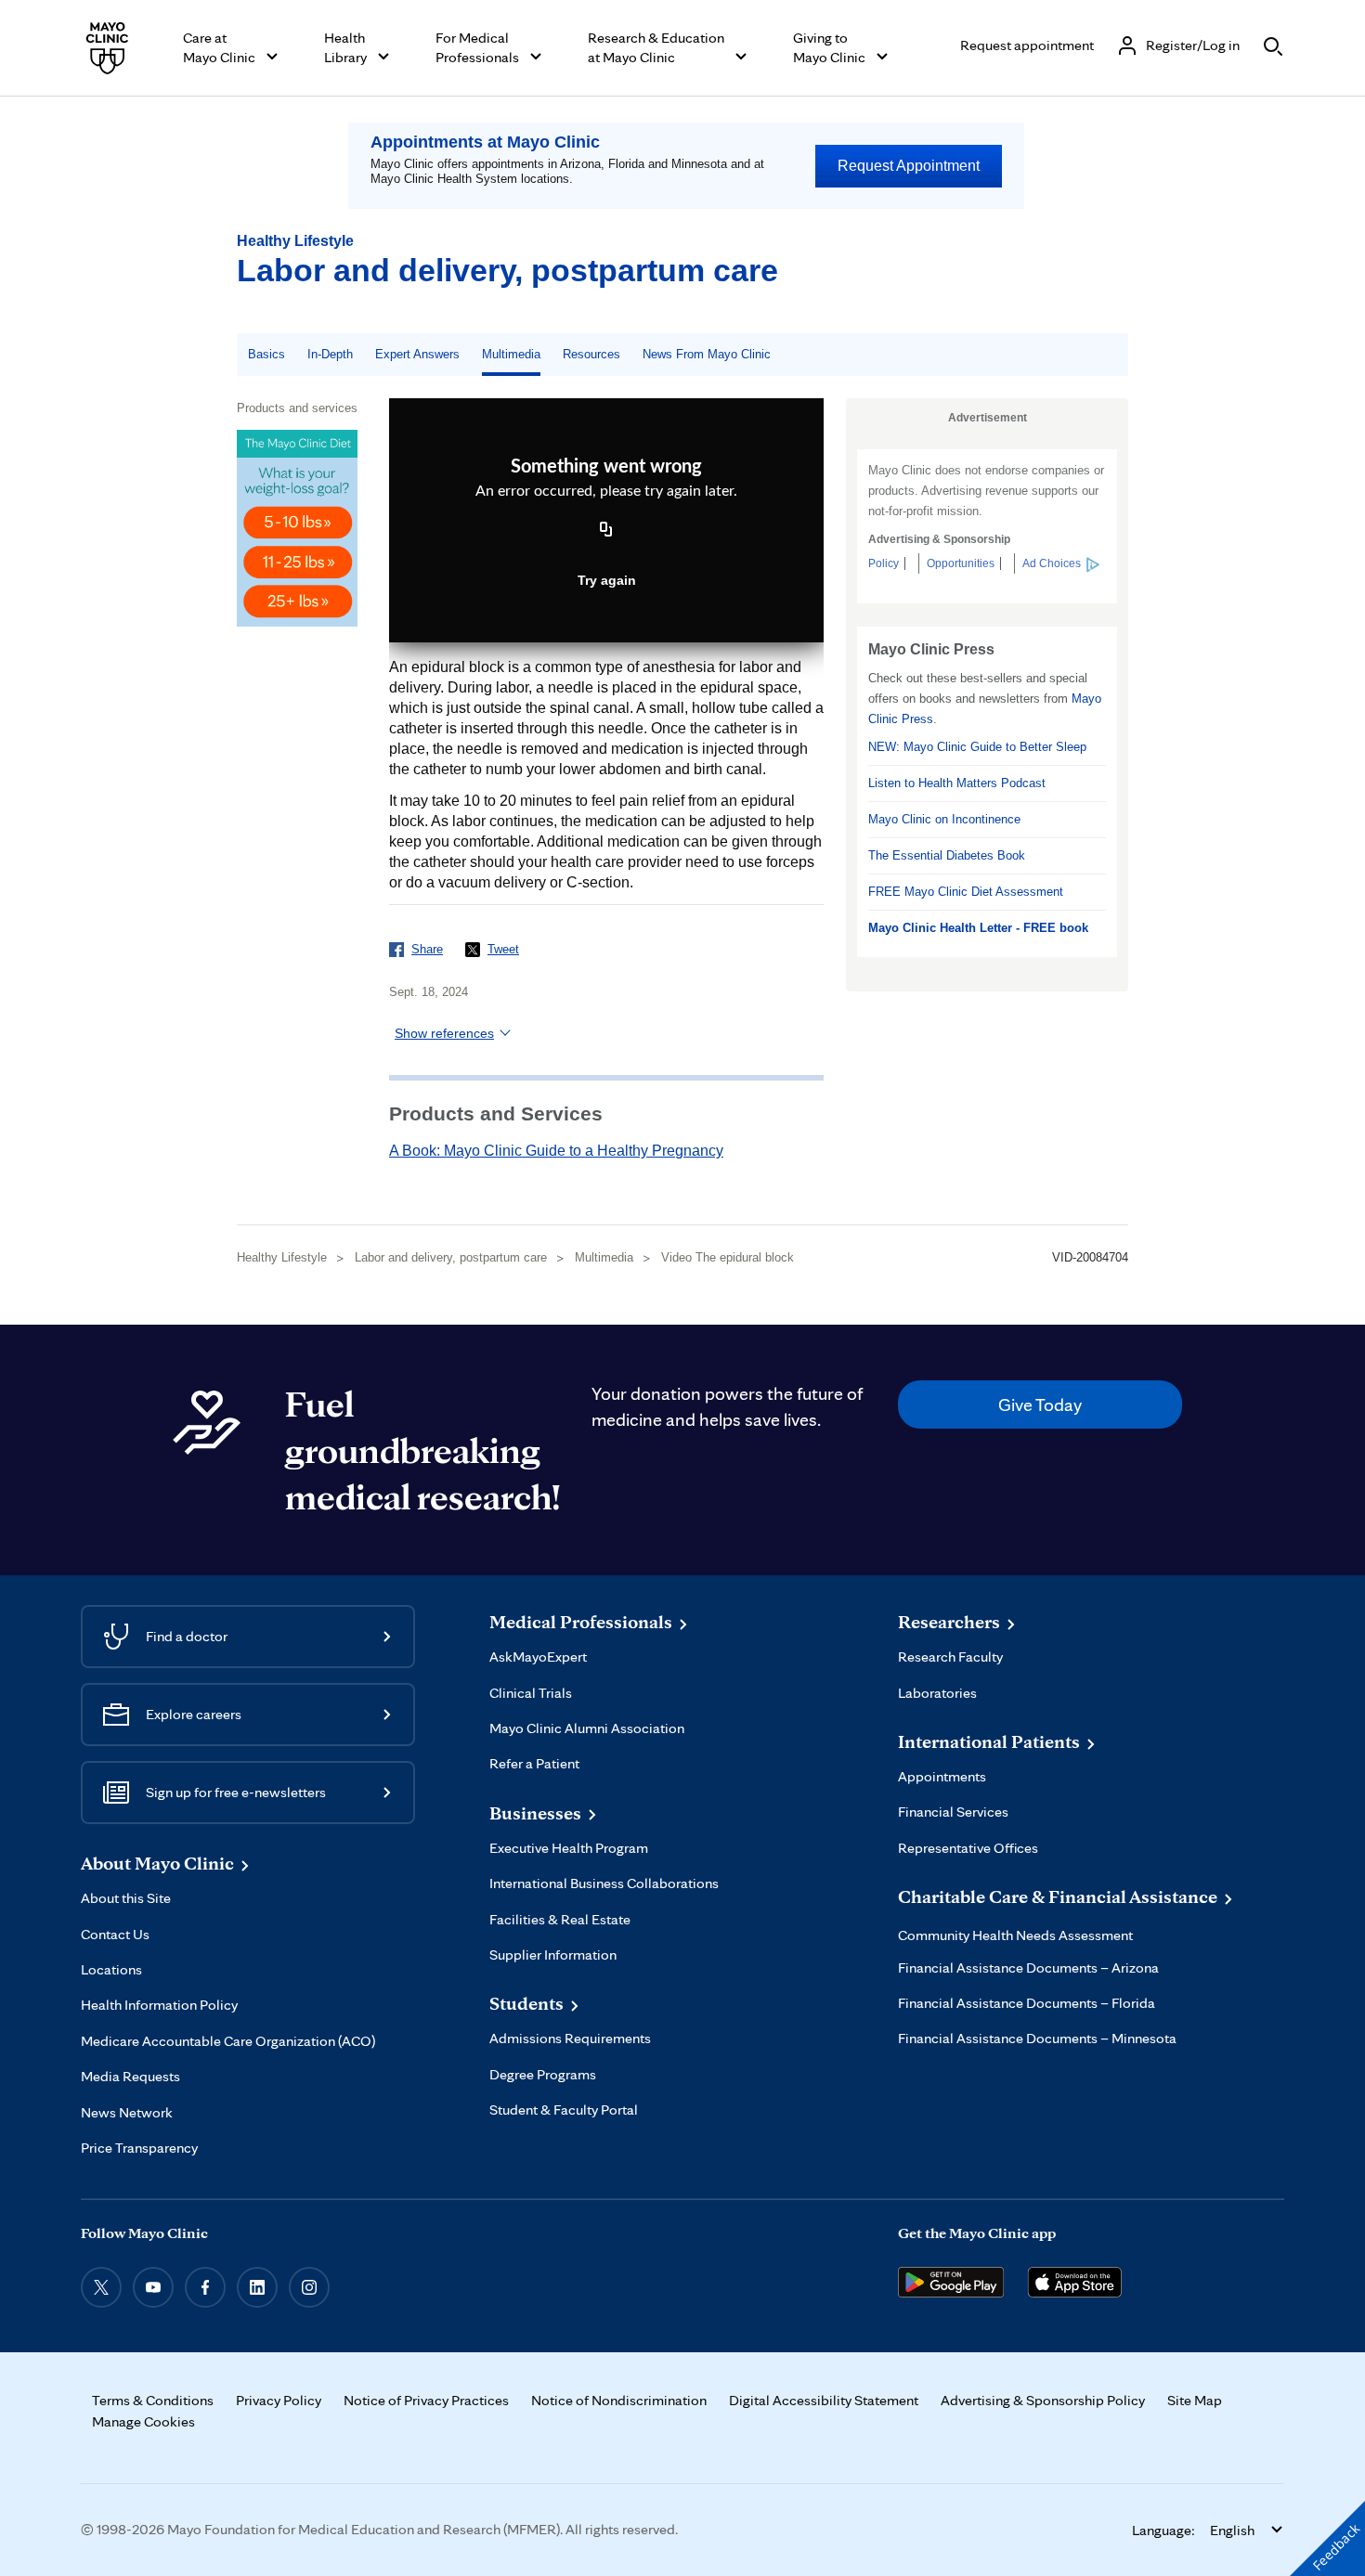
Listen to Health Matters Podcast (957, 783)
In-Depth (330, 354)
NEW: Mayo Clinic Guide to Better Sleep (977, 747)
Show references (444, 1033)
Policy (884, 563)
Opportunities (961, 563)
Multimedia (511, 354)
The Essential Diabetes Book (947, 855)
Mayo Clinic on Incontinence (944, 819)
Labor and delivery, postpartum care (507, 270)
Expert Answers (417, 354)
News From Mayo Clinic (707, 354)
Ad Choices (1052, 563)
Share (427, 949)
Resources (591, 354)
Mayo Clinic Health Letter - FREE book (978, 928)
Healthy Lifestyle (295, 241)
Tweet (503, 949)
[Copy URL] (606, 531)
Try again (607, 580)
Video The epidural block (728, 1257)
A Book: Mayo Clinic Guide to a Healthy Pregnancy (556, 1151)
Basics (266, 354)
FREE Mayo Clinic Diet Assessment (966, 892)
